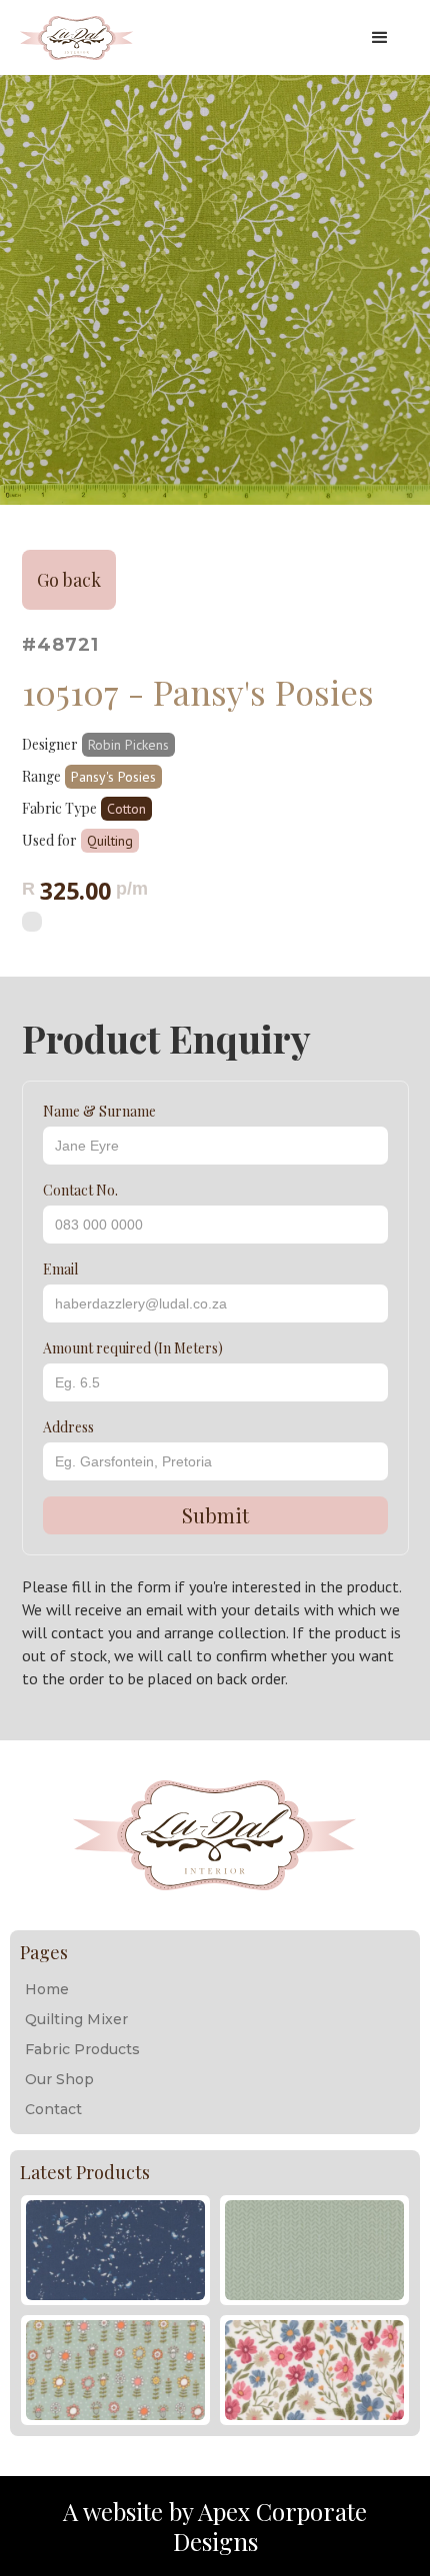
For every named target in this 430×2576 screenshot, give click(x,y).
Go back (69, 580)
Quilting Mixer (76, 2019)
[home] (185, 37)
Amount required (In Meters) (133, 1348)
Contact (53, 2109)
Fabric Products (82, 2049)
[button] (380, 38)
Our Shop (59, 2079)
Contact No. (80, 1190)
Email (60, 1269)
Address (68, 1427)
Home (47, 1989)
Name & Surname (99, 1111)
